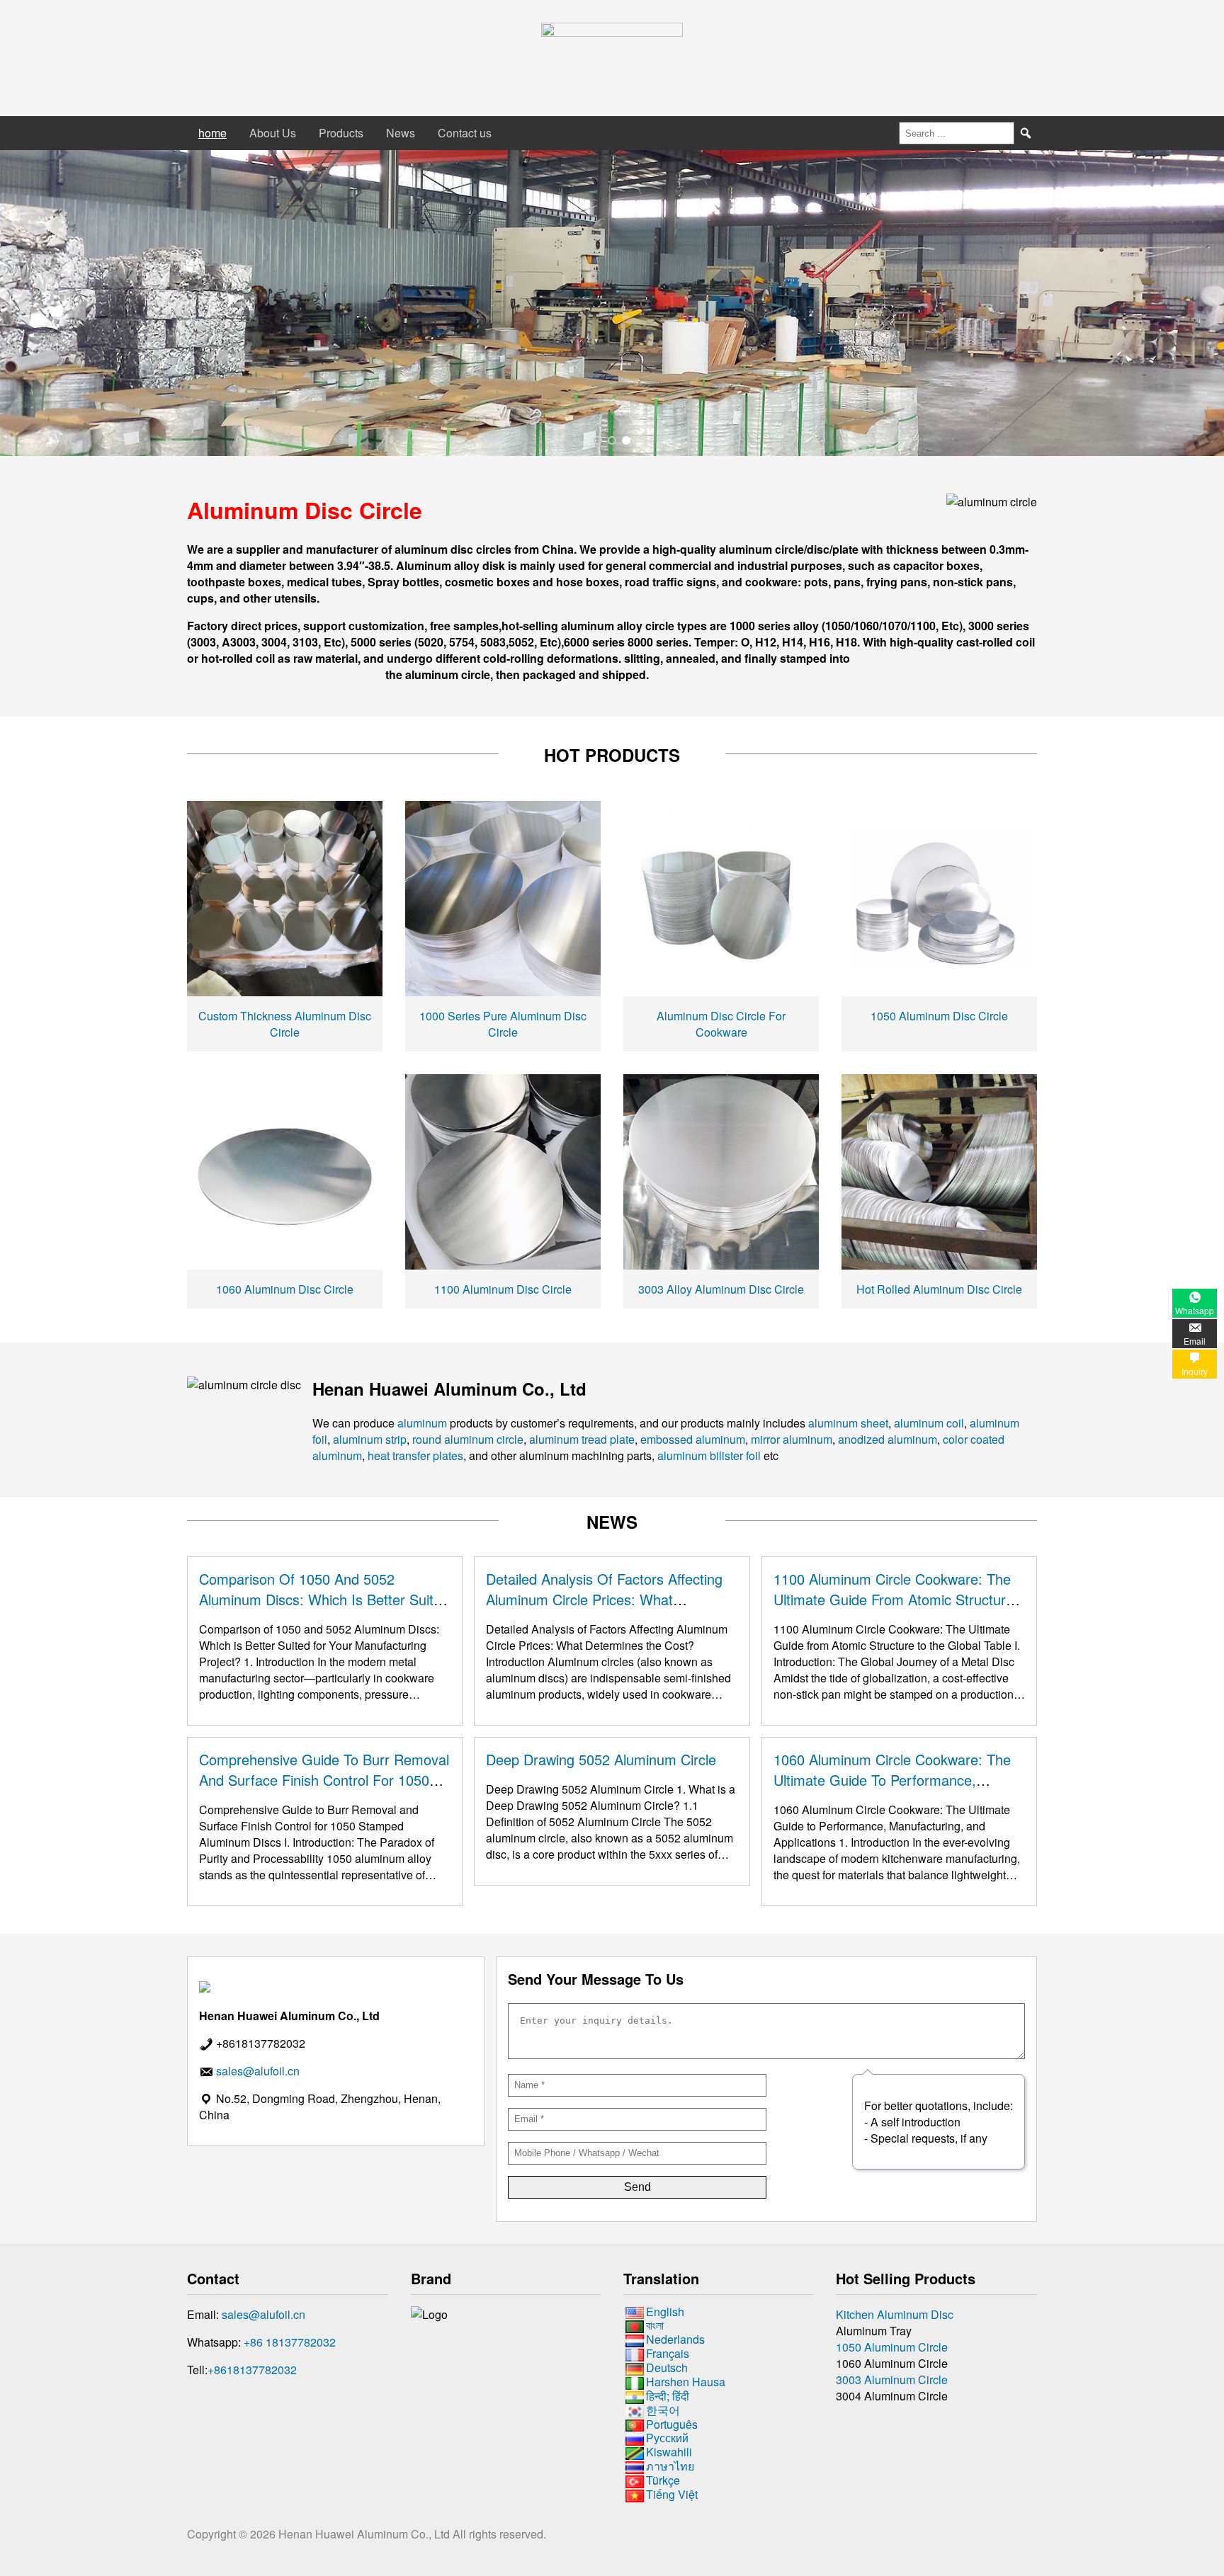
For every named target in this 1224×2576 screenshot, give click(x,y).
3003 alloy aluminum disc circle (721, 1289)
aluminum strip (370, 1439)
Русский (667, 2438)
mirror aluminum (792, 1439)
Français (668, 2353)
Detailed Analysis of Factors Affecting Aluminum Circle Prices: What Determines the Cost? (604, 1599)
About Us (273, 133)
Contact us (465, 133)
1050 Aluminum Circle (892, 2347)
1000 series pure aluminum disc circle (503, 1024)
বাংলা (655, 2326)
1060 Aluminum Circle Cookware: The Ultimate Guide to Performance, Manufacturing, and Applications (892, 1780)
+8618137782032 (252, 2370)
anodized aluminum (888, 1439)
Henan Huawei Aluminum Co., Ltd (365, 2534)
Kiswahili (669, 2452)
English (665, 2312)
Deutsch (667, 2367)
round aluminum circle (468, 1439)
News (401, 133)
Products (341, 133)
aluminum (422, 1423)
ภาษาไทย (670, 2466)
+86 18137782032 (290, 2342)
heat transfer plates (415, 1455)
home (212, 133)
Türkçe (663, 2480)
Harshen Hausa (686, 2382)
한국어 (663, 2410)
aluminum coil (929, 1423)
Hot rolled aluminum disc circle (939, 1289)
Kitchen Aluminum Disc (895, 2314)
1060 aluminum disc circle (285, 1289)
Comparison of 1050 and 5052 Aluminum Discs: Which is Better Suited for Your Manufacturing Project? (324, 1599)
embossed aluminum (693, 1439)
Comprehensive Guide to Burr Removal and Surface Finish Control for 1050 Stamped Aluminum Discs (324, 1780)
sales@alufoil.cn (263, 2314)
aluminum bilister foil (709, 1455)
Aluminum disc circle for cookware (721, 1024)
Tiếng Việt (672, 2494)
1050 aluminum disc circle (939, 1016)
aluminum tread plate (582, 1439)
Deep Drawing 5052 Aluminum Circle (601, 1759)
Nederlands (675, 2339)
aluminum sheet (848, 1423)
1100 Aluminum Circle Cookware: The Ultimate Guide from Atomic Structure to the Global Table (894, 1599)
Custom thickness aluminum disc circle (285, 1024)
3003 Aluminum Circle (892, 2380)
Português (672, 2424)
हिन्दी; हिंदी (668, 2396)
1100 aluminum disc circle (503, 1289)
